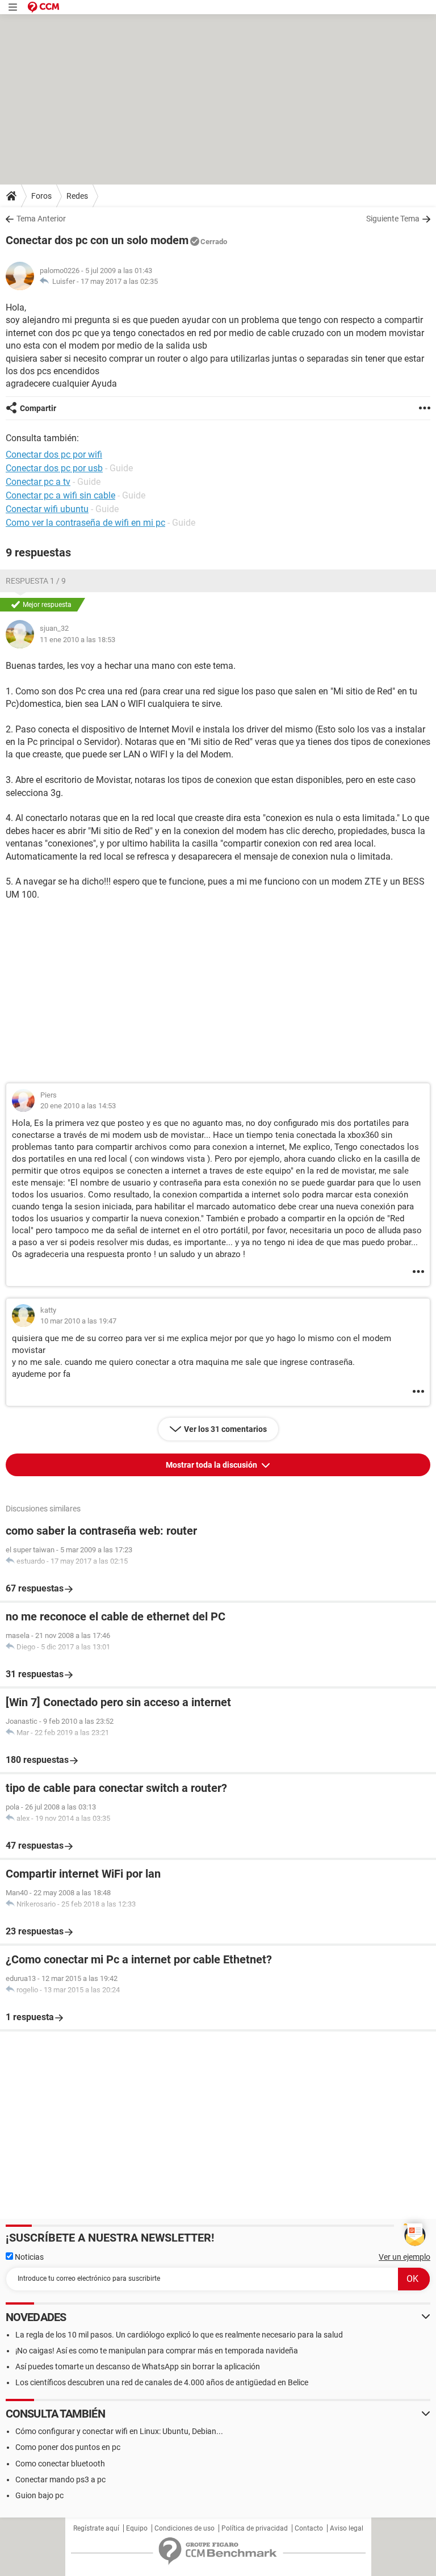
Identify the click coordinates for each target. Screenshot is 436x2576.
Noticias (28, 2257)
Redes (77, 196)
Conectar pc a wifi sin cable (60, 495)
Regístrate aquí (96, 2528)
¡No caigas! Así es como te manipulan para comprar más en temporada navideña (157, 2351)
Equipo (137, 2528)
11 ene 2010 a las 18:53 (77, 640)
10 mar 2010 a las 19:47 (78, 1321)
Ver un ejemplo (404, 2257)
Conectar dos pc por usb (54, 468)
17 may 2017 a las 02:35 (119, 281)
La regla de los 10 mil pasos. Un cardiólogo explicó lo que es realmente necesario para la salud (179, 2335)
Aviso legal (347, 2528)
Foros (41, 196)
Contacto (309, 2528)
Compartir (38, 408)
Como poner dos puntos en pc (68, 2447)
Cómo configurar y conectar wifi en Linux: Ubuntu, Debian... (119, 2431)
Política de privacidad (255, 2528)
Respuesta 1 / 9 (36, 581)
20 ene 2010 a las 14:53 (78, 1106)
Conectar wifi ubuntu (47, 509)
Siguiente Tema (393, 219)
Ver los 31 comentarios (225, 1429)
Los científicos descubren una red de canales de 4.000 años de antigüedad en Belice (162, 2382)
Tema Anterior (41, 219)
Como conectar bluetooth (60, 2464)
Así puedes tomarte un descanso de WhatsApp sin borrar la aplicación (138, 2366)
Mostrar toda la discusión (212, 1465)
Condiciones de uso (185, 2528)
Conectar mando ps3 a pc (60, 2479)
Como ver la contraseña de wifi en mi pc (85, 523)
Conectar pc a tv (38, 482)
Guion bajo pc (39, 2495)
